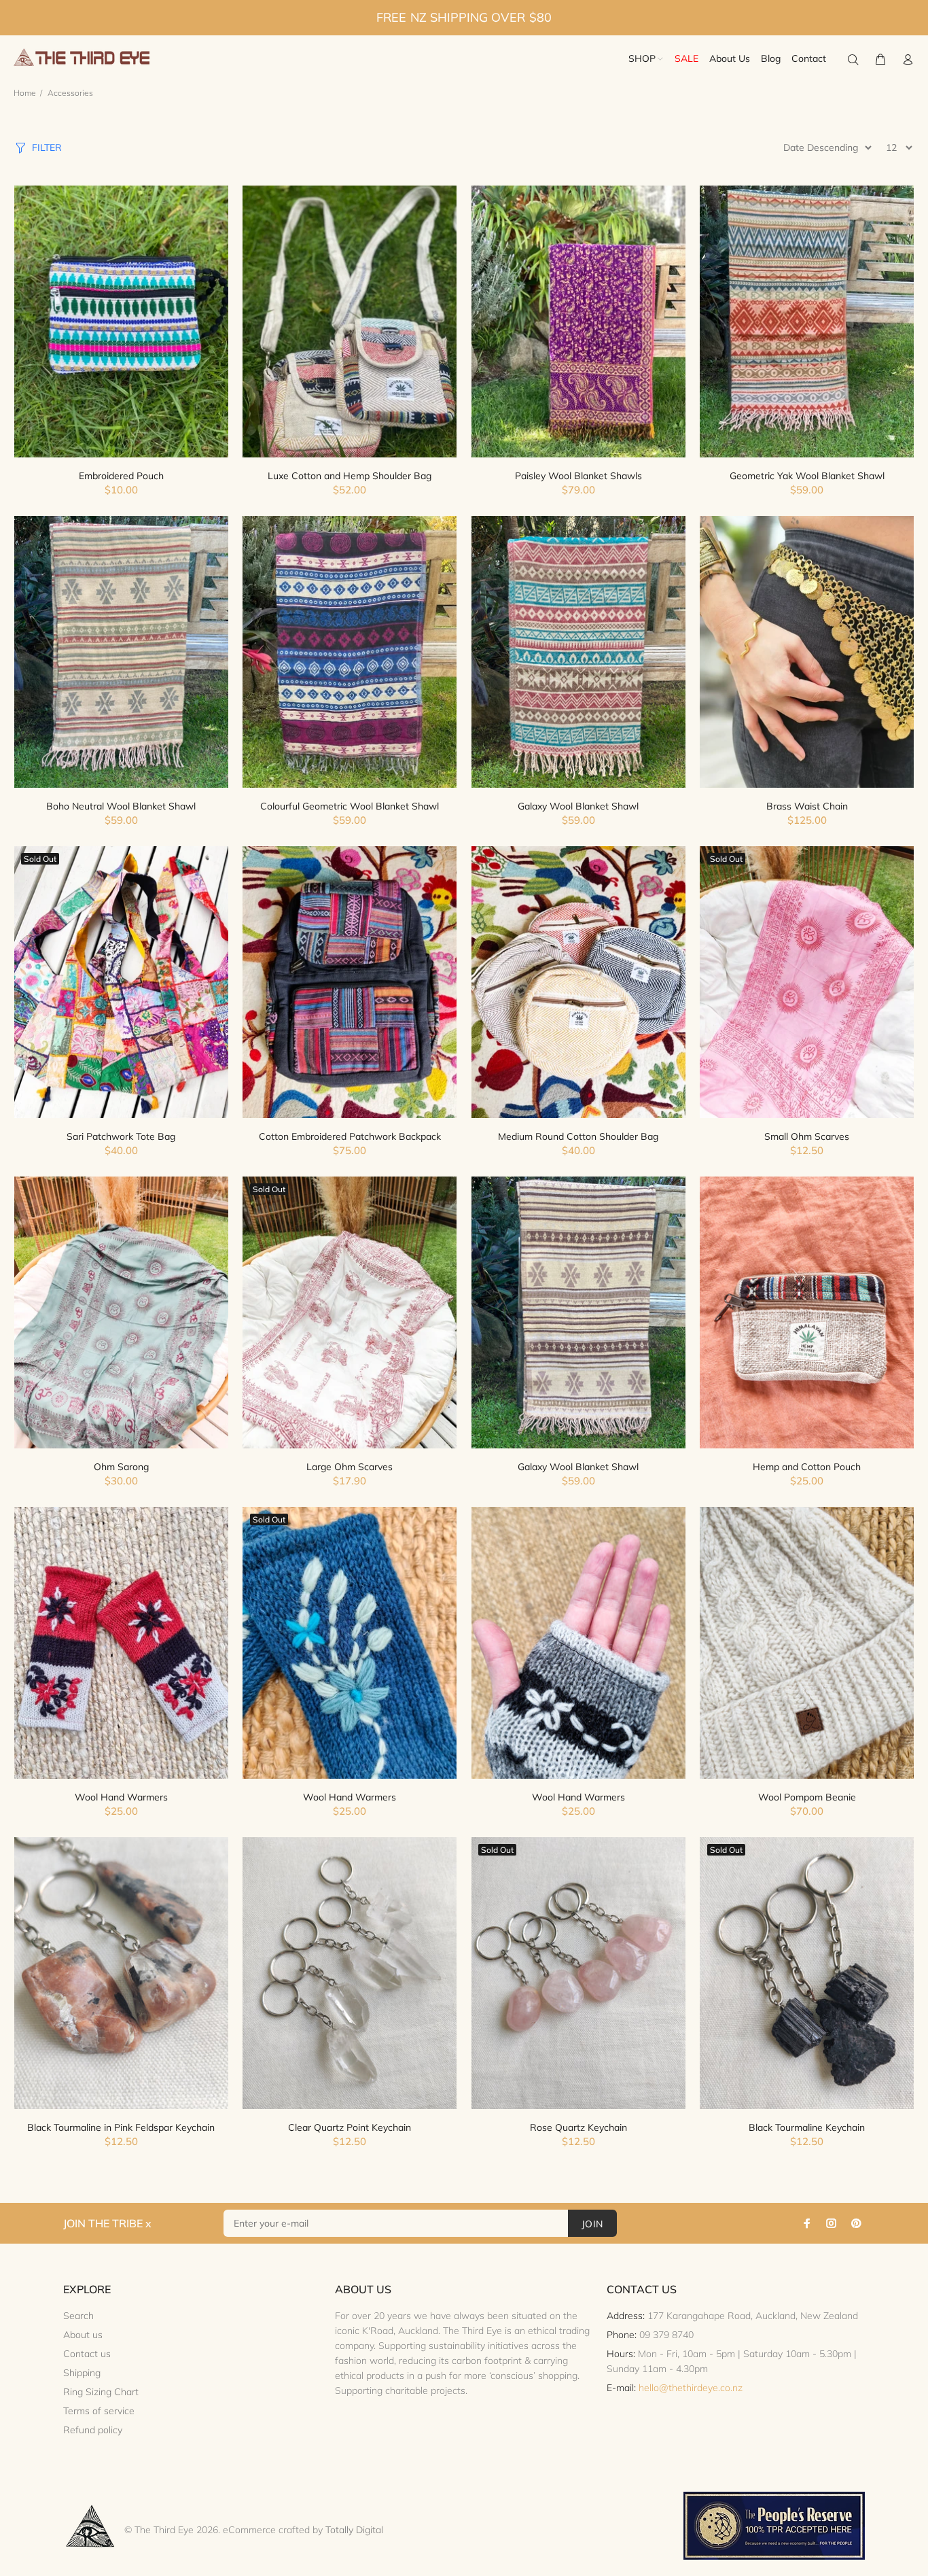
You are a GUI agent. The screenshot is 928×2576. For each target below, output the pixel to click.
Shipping (82, 2373)
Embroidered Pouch (121, 476)
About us (83, 2335)
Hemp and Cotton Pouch (807, 1467)
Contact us (87, 2354)
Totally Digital (354, 2530)
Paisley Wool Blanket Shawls (578, 476)
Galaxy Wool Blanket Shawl (578, 806)
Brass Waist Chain (807, 806)
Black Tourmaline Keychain (807, 2127)
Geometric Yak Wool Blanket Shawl (807, 476)
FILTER (47, 147)
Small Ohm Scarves (807, 1136)
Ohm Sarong (121, 1467)
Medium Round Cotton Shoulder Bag (578, 1136)
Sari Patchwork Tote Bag (121, 1136)
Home (25, 93)
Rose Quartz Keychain (578, 2127)
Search (78, 2316)
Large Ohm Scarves (350, 1467)
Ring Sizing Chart (101, 2392)
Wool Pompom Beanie (807, 1797)
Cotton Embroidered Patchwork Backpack (350, 1136)
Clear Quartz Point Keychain (350, 2127)
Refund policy (93, 2430)
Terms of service (99, 2411)
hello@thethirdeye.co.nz (691, 2388)
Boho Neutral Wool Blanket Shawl (121, 806)
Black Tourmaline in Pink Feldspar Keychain (121, 2127)
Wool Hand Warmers (121, 1797)
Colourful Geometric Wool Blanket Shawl (350, 806)
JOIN (592, 2224)
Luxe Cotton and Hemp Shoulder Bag (350, 476)
